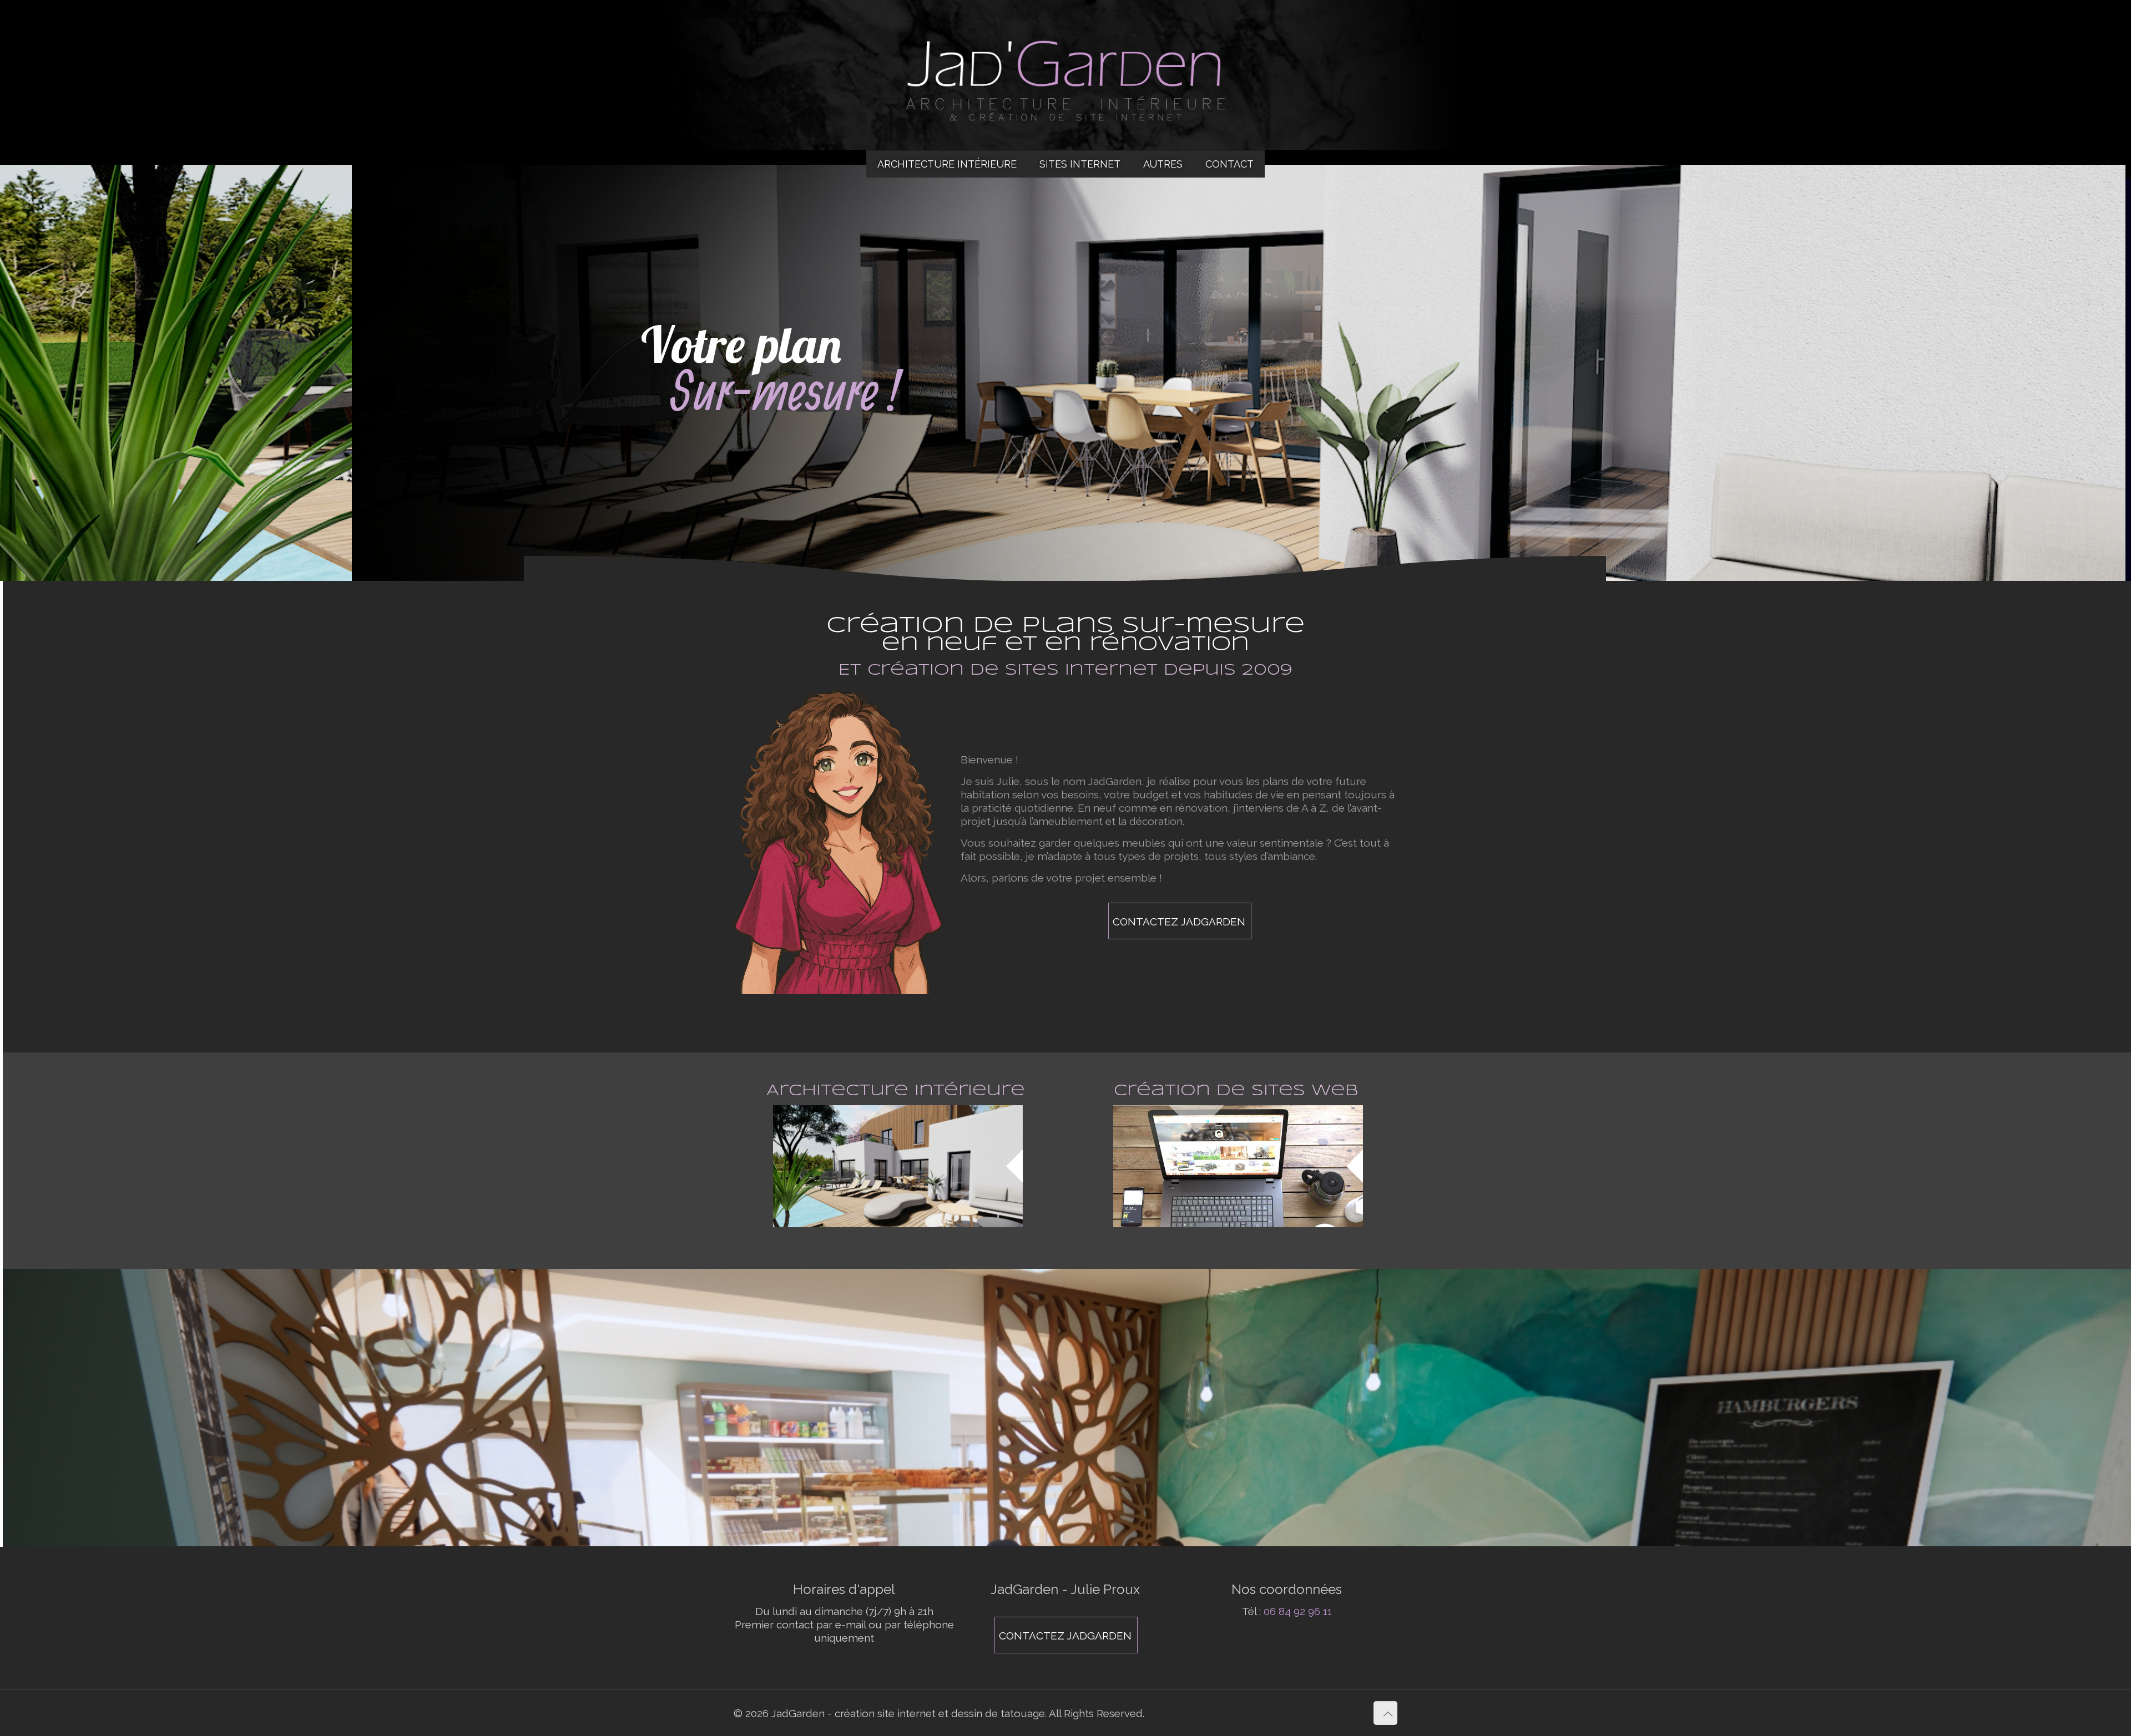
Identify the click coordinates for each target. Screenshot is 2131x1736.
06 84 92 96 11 (1298, 1611)
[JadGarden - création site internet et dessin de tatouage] (1065, 75)
